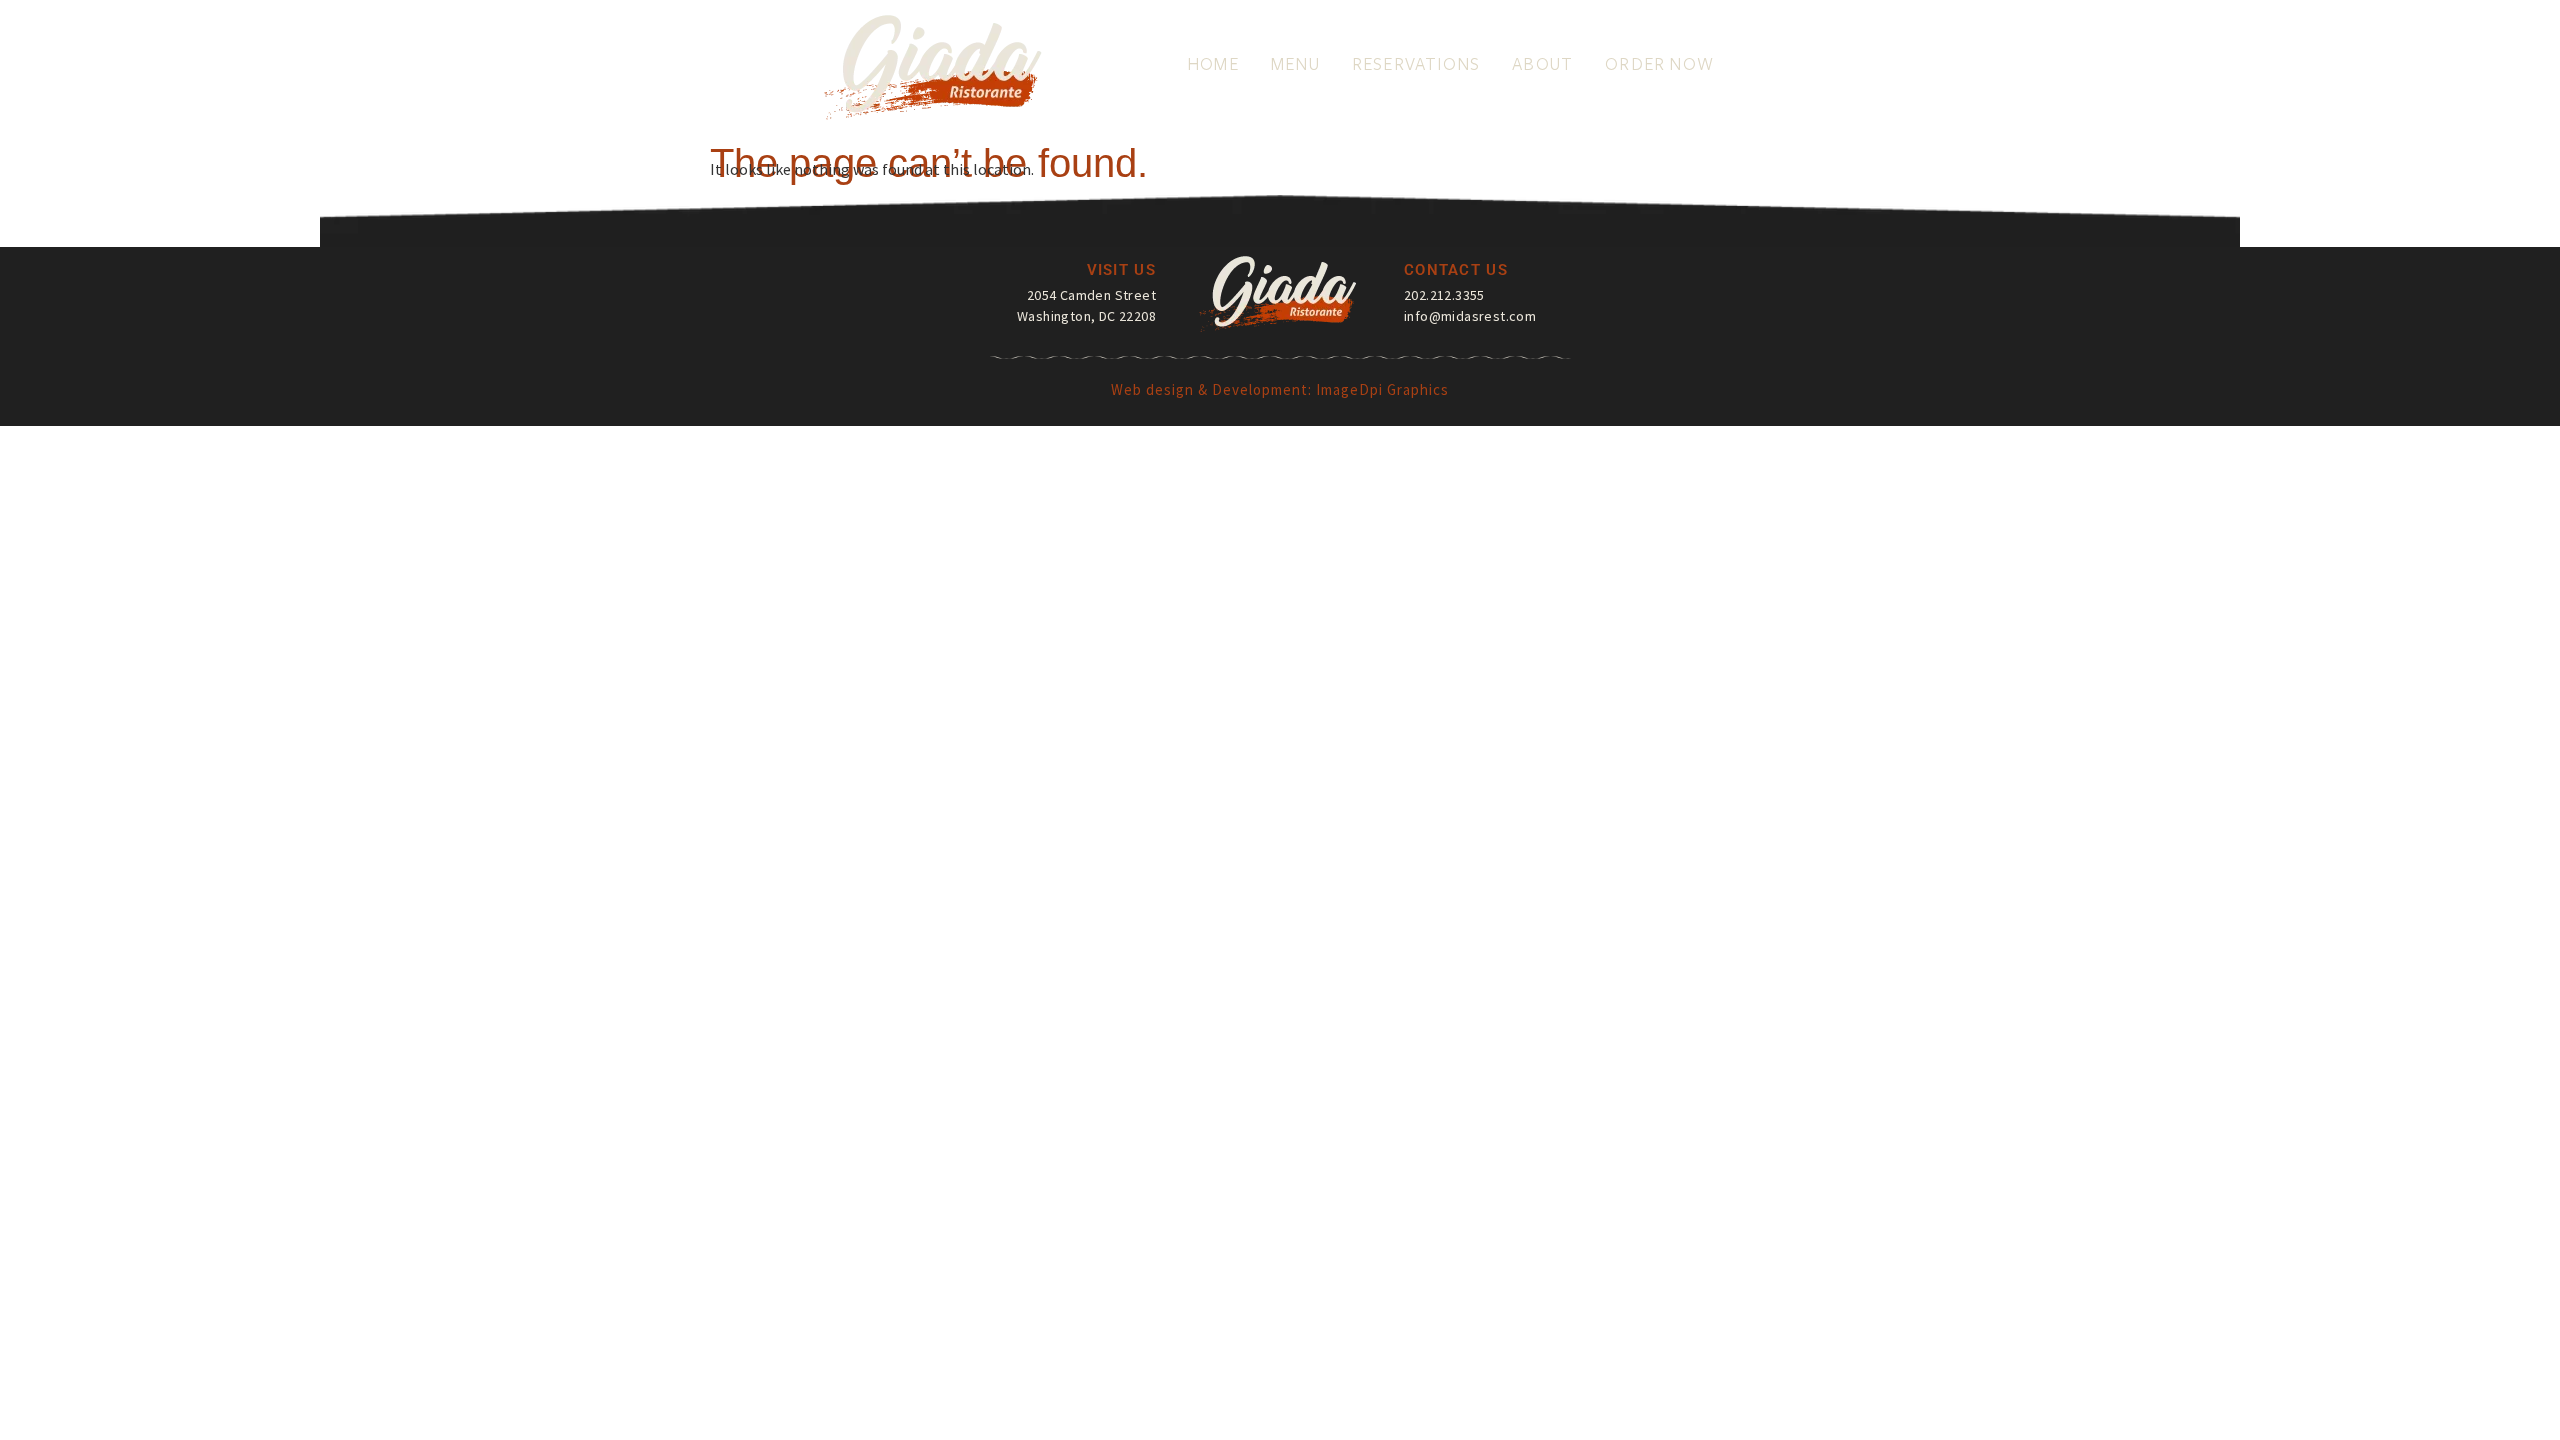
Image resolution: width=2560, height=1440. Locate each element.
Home (1213, 65)
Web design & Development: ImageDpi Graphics (1280, 389)
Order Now (1659, 65)
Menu (1295, 65)
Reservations (1416, 65)
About (1542, 65)
